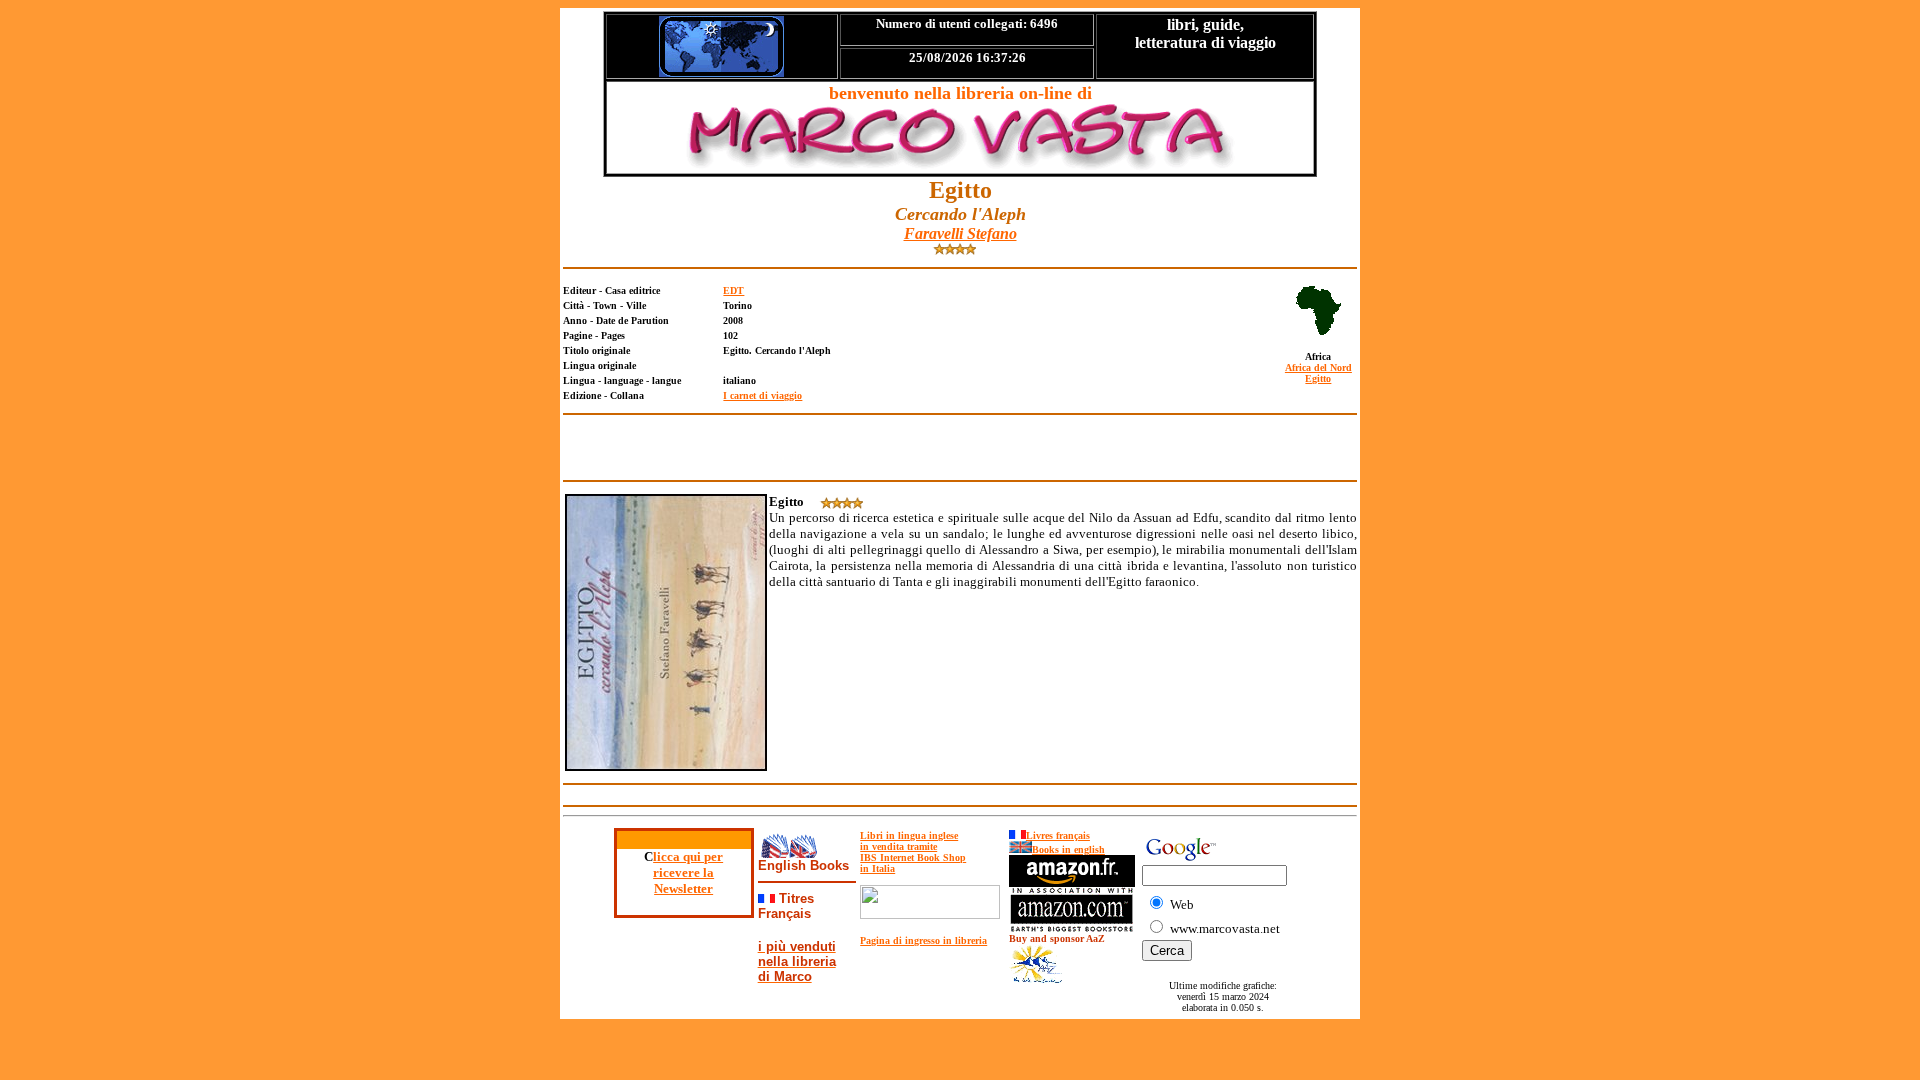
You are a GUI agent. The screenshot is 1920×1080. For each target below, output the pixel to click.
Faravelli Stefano (960, 233)
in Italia (877, 868)
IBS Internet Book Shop (913, 857)
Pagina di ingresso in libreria (923, 940)
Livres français (1058, 835)
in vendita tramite (898, 846)
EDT (733, 290)
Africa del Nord (1318, 367)
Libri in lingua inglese (909, 835)
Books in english (1068, 849)
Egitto (1318, 378)
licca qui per (688, 856)
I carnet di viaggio (762, 395)
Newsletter (683, 888)
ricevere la (683, 872)
